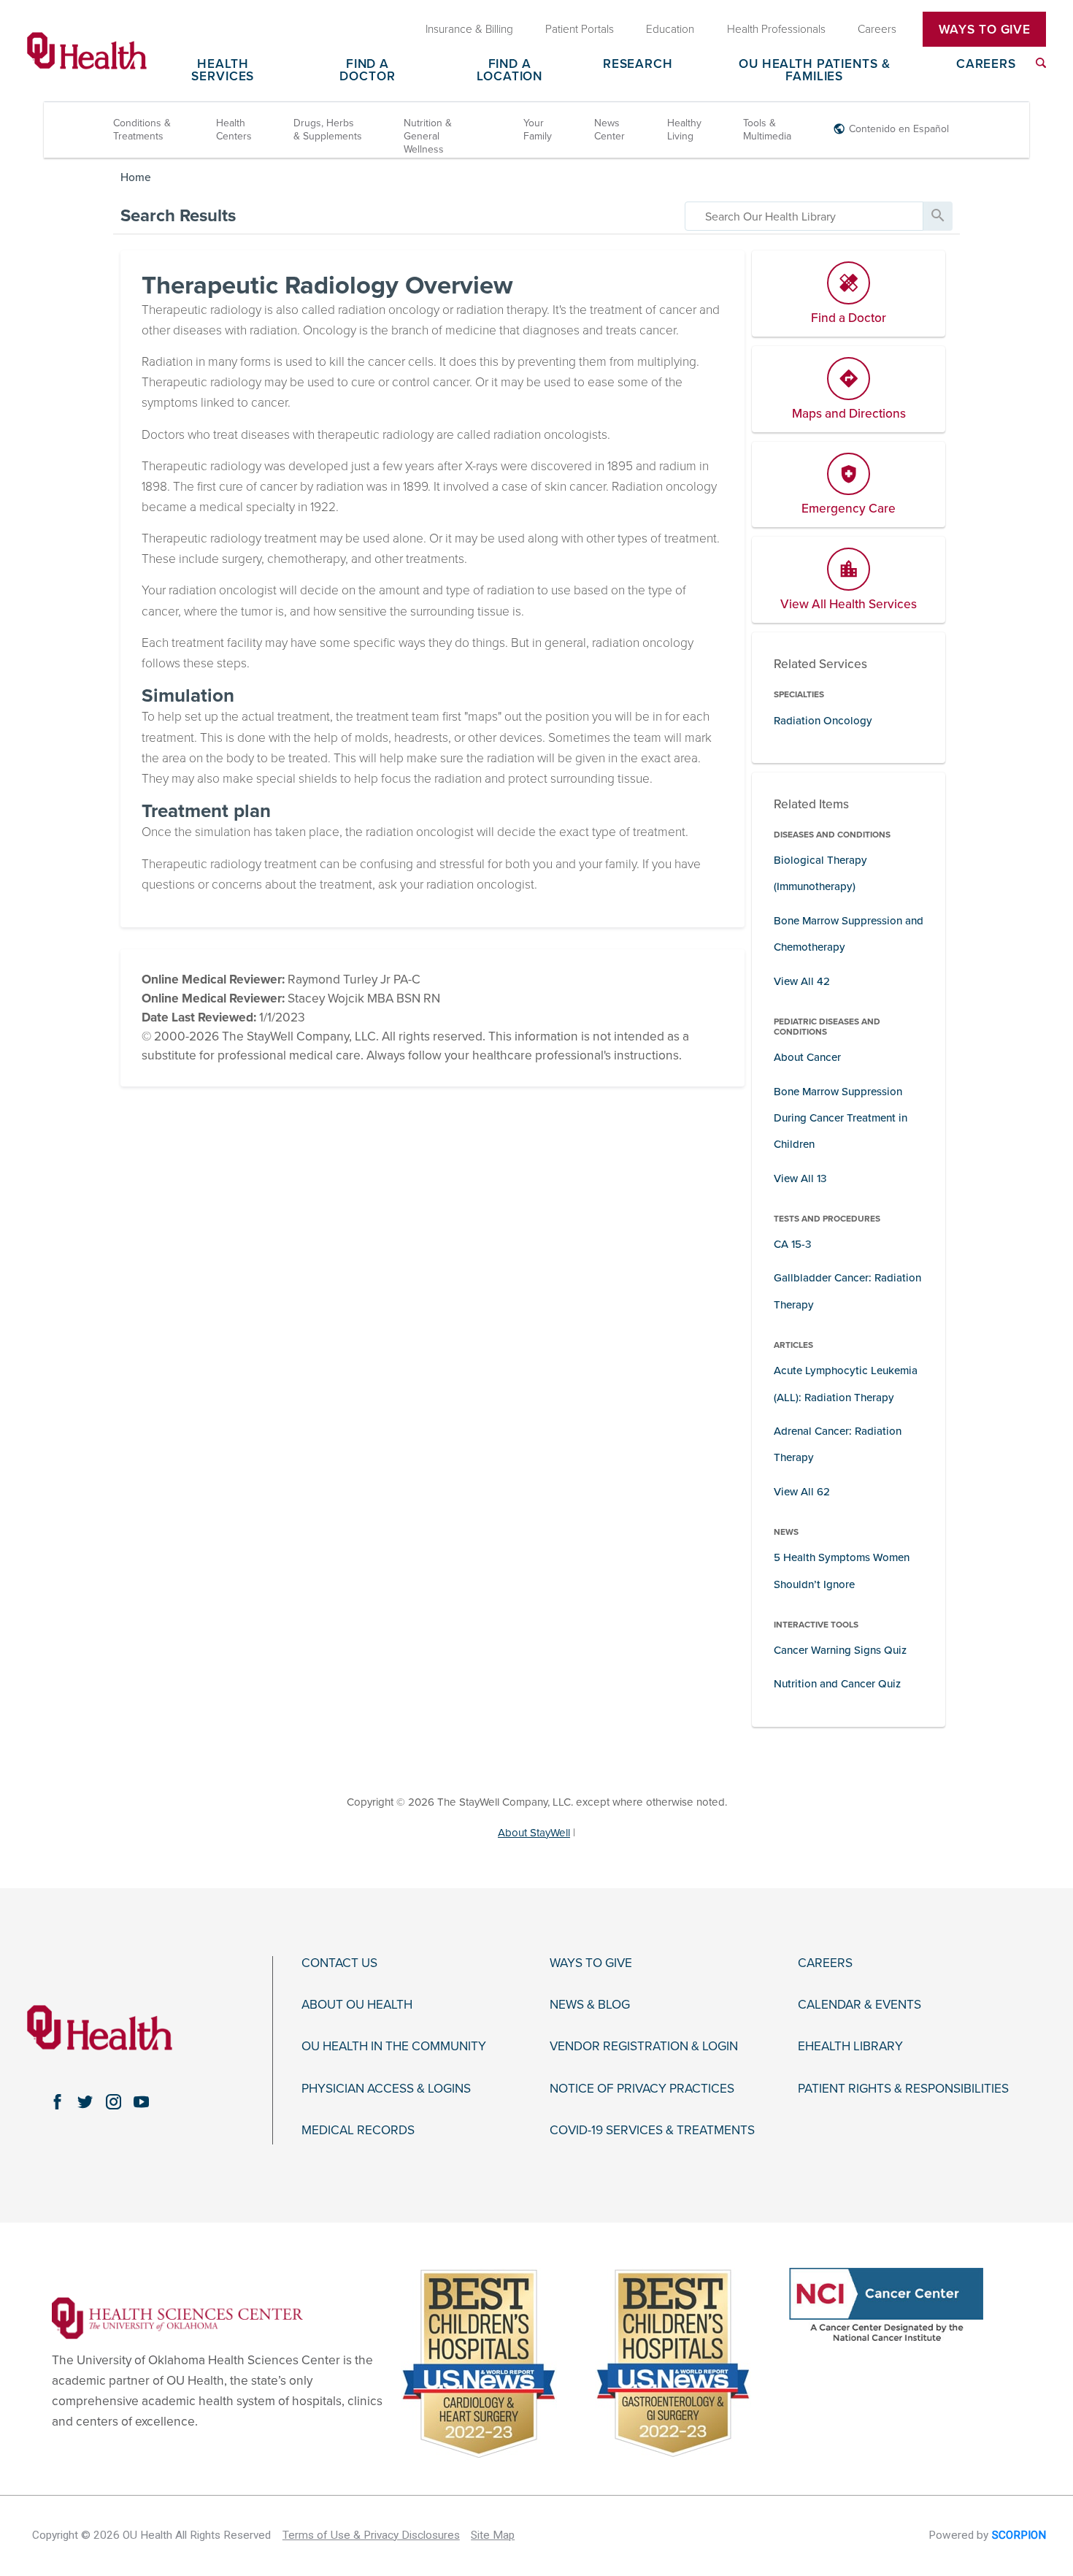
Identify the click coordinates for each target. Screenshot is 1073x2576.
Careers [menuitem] (877, 29)
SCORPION (1019, 2535)
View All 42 (802, 981)
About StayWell (534, 1833)
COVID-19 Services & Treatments (652, 2131)
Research (638, 65)
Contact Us (339, 1963)
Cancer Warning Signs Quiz (840, 1650)
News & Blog (590, 2005)
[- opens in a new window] (177, 2317)
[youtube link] (142, 2102)
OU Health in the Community (394, 2047)
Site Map (493, 2535)
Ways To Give (985, 30)
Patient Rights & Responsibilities (903, 2089)
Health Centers (234, 130)
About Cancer (807, 1057)
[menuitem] (1041, 63)
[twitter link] (85, 2102)
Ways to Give (591, 1963)
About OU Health (357, 2005)
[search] (804, 216)
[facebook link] (57, 2102)
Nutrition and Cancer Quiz (837, 1684)
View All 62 (802, 1492)
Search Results (178, 216)
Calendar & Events (859, 2005)
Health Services (223, 71)
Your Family (538, 130)
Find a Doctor (367, 71)
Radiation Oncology (823, 721)
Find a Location (509, 71)
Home (136, 177)
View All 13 (800, 1178)
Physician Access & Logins (386, 2089)
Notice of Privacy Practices (642, 2089)
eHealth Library (850, 2047)
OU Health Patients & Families (814, 71)
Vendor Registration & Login (644, 2047)
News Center (609, 130)
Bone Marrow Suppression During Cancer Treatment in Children (841, 1118)
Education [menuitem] (670, 29)
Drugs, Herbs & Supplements (328, 130)
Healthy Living (684, 130)
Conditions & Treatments (142, 130)
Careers (986, 65)
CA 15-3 (793, 1244)
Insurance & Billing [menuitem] (469, 29)
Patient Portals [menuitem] (580, 29)
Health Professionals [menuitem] (776, 29)
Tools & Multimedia (767, 130)
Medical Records (358, 2131)
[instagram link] (113, 2102)
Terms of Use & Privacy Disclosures (371, 2535)
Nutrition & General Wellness (428, 136)
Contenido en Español (899, 129)
